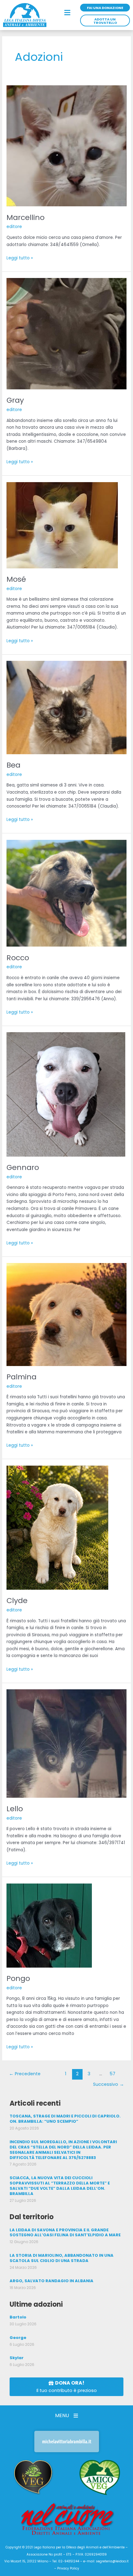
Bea (13, 765)
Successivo (109, 2084)
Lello (15, 1809)
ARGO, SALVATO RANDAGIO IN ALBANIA (51, 2281)
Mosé (16, 579)
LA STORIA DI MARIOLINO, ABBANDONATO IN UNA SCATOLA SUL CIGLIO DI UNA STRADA (62, 2258)
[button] (67, 13)
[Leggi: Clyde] (57, 1528)
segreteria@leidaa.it (112, 2561)
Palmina (21, 1377)
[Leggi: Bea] (66, 707)
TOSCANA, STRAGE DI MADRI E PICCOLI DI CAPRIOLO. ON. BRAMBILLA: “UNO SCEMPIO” (65, 2119)
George (18, 2338)
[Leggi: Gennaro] (66, 1094)
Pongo (18, 1978)
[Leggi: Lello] (66, 1743)
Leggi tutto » (20, 258)
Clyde (17, 1600)
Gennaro (23, 1167)
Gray (15, 400)
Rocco (18, 958)
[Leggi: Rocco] (66, 893)
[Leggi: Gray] (66, 333)
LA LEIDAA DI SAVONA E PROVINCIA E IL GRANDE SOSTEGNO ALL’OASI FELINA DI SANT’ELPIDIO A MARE (65, 2233)
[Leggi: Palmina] (66, 1314)
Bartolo (18, 2317)
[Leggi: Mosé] (62, 525)
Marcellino (26, 217)
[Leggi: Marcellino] (66, 146)
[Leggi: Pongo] (49, 1925)
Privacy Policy (68, 2568)
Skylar (17, 2358)
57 (112, 2074)
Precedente (25, 2074)
